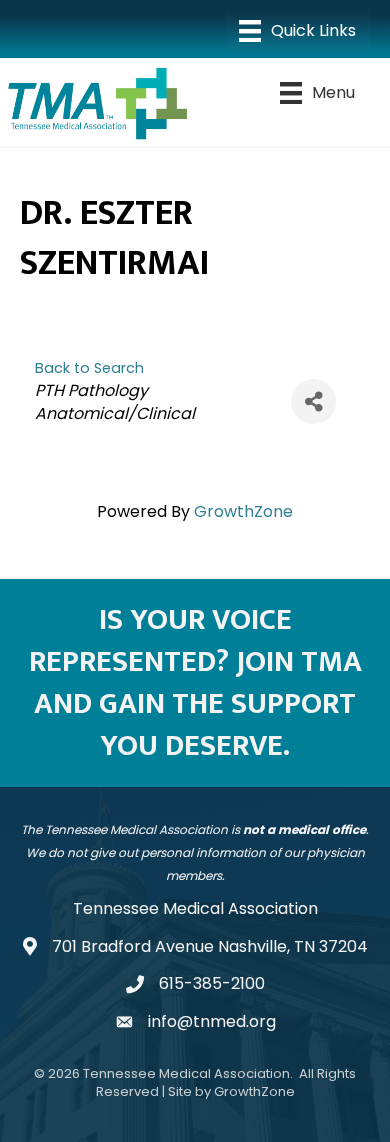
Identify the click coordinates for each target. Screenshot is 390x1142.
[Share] (313, 401)
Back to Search (89, 368)
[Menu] (297, 31)
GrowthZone (243, 511)
